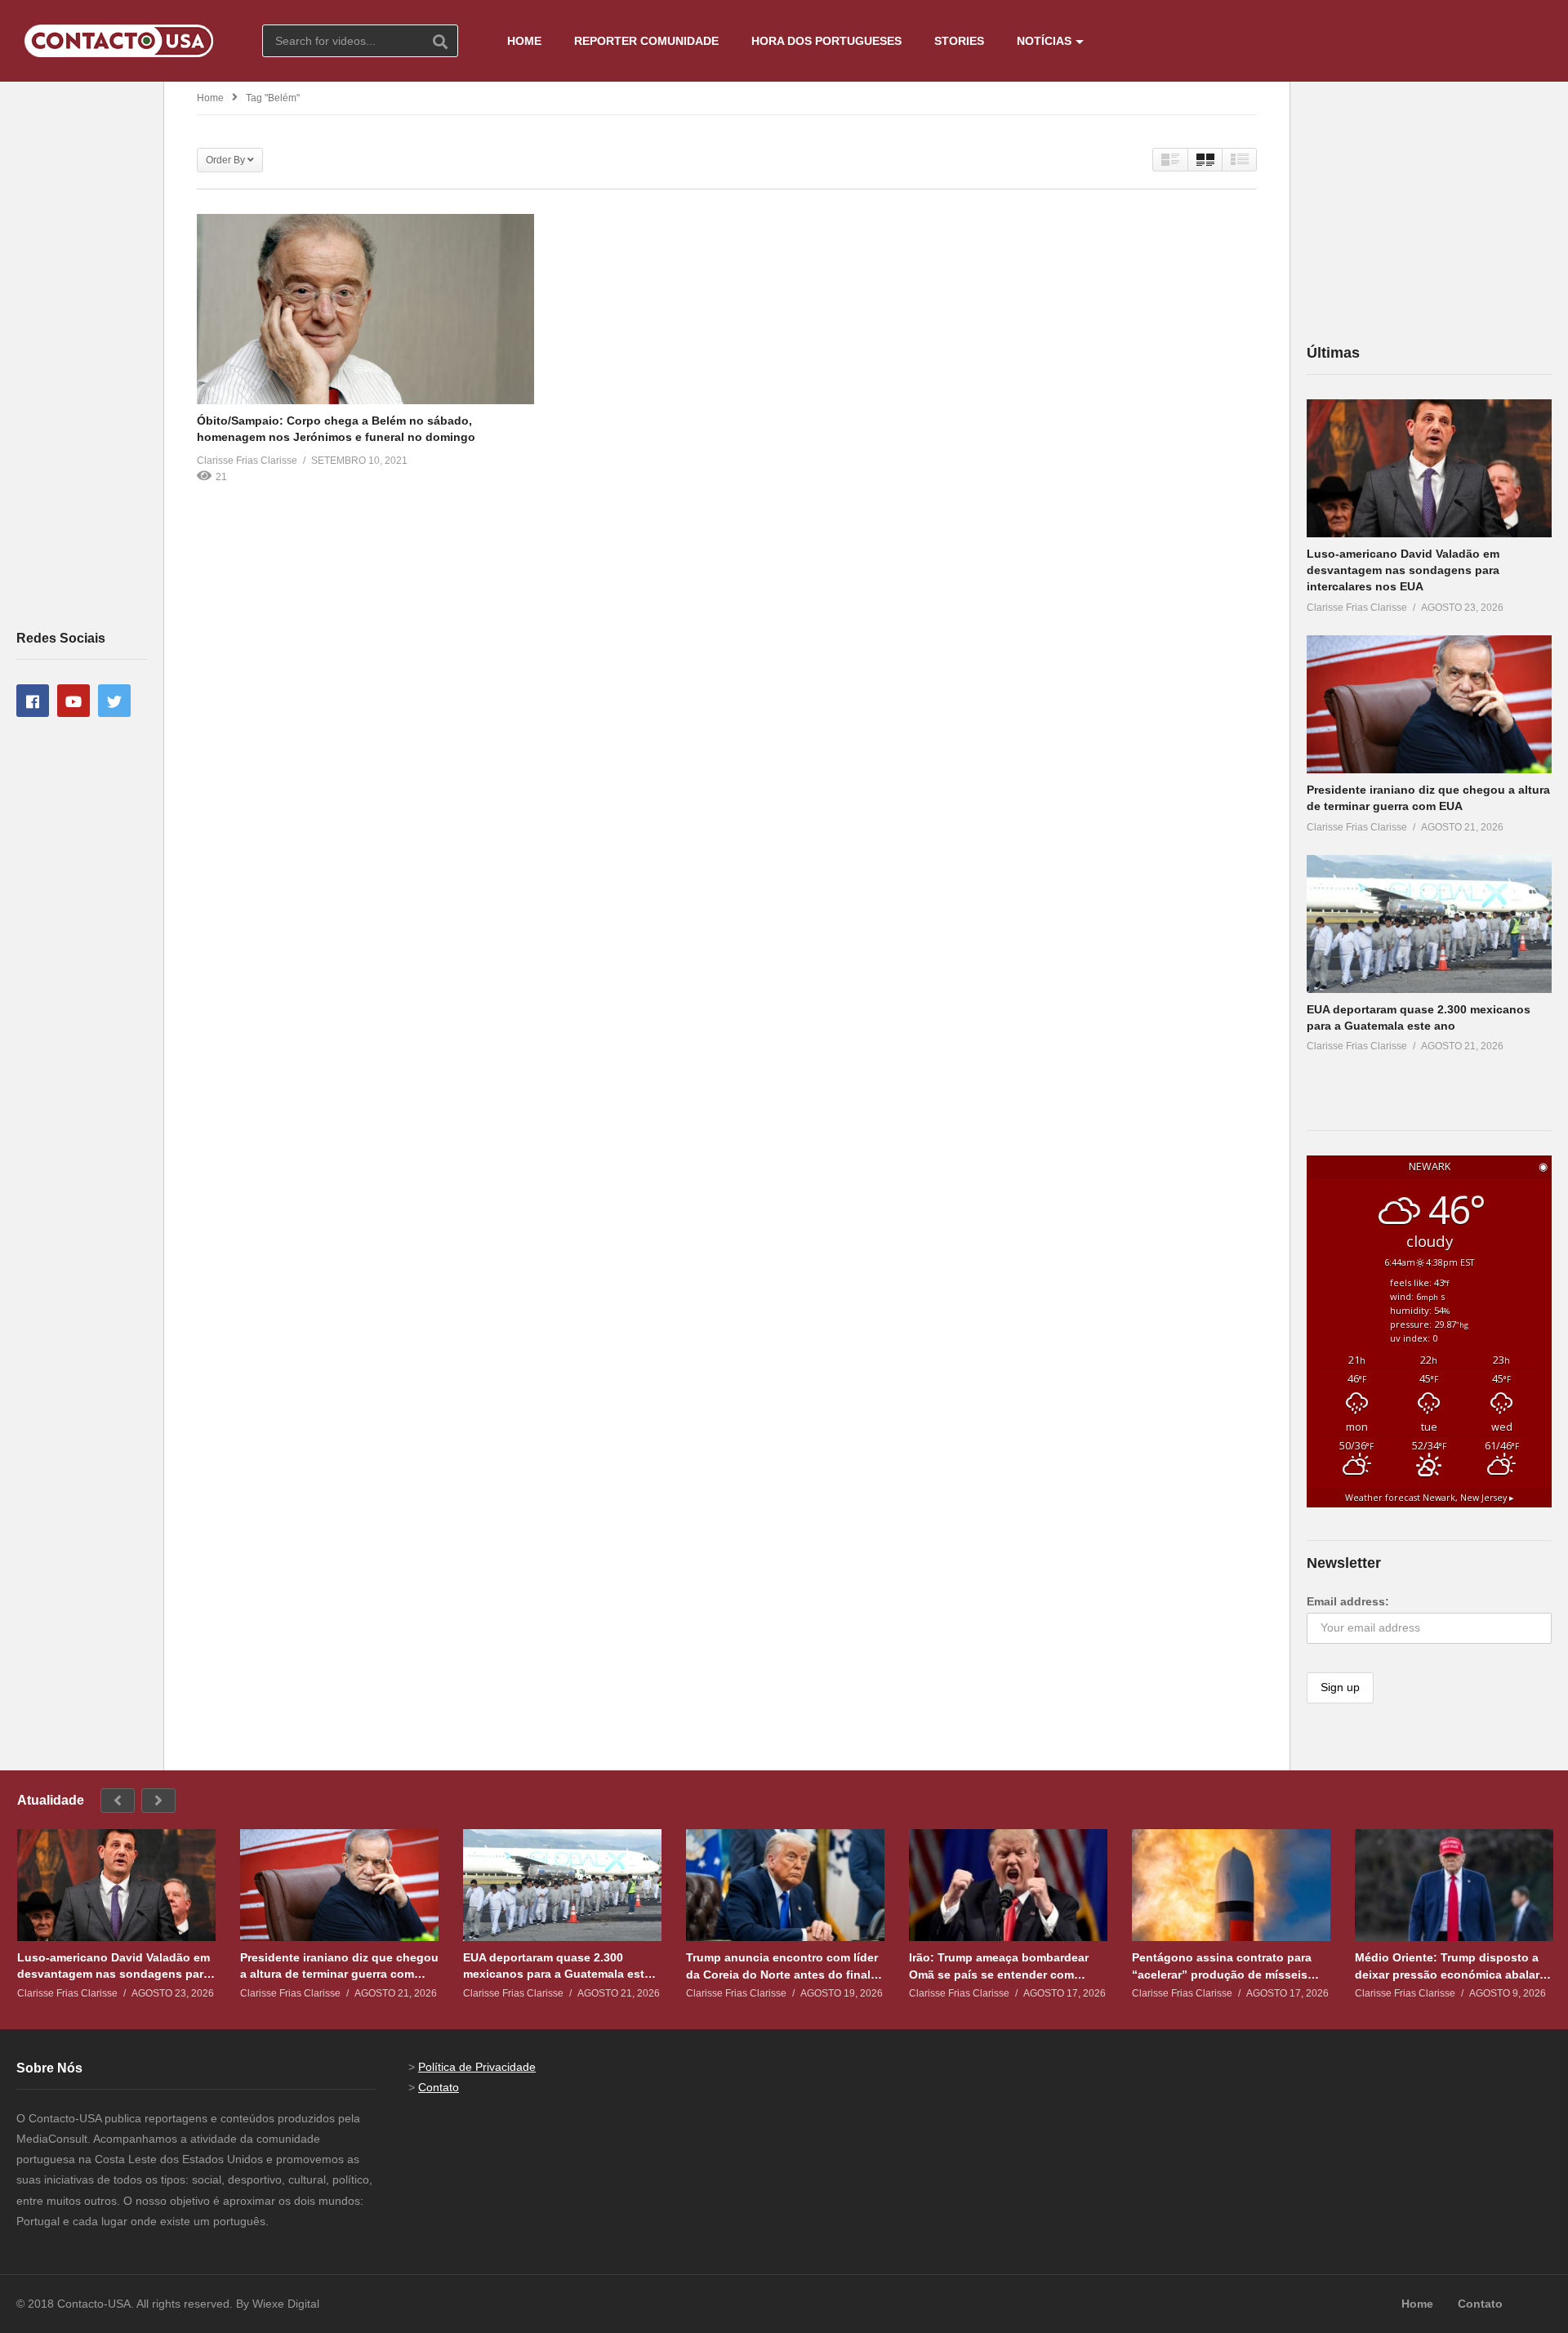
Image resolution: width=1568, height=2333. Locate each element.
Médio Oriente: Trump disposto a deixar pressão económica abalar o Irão (1452, 1966)
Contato (439, 2087)
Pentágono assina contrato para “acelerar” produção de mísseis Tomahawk (1222, 1966)
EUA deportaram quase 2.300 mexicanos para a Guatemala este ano (557, 1966)
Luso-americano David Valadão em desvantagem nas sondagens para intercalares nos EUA (1403, 570)
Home (210, 98)
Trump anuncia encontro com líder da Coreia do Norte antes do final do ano (782, 1966)
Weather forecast (1430, 1498)
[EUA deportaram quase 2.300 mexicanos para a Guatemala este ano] (1429, 924)
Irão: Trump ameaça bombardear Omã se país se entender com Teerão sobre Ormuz (999, 1966)
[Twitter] (114, 701)
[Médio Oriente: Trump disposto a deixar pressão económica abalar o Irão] (1454, 1885)
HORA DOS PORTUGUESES (826, 41)
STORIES (959, 41)
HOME (524, 41)
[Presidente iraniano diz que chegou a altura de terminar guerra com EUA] (1429, 704)
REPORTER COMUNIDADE (646, 41)
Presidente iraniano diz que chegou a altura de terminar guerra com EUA (339, 1966)
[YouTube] (73, 701)
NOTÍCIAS (1044, 41)
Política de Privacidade (477, 2067)
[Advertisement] (82, 354)
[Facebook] (33, 701)
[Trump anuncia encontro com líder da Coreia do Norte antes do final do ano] (785, 1885)
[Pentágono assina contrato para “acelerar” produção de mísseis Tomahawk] (1231, 1885)
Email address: (1348, 1601)
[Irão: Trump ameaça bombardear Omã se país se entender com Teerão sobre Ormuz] (1008, 1885)
